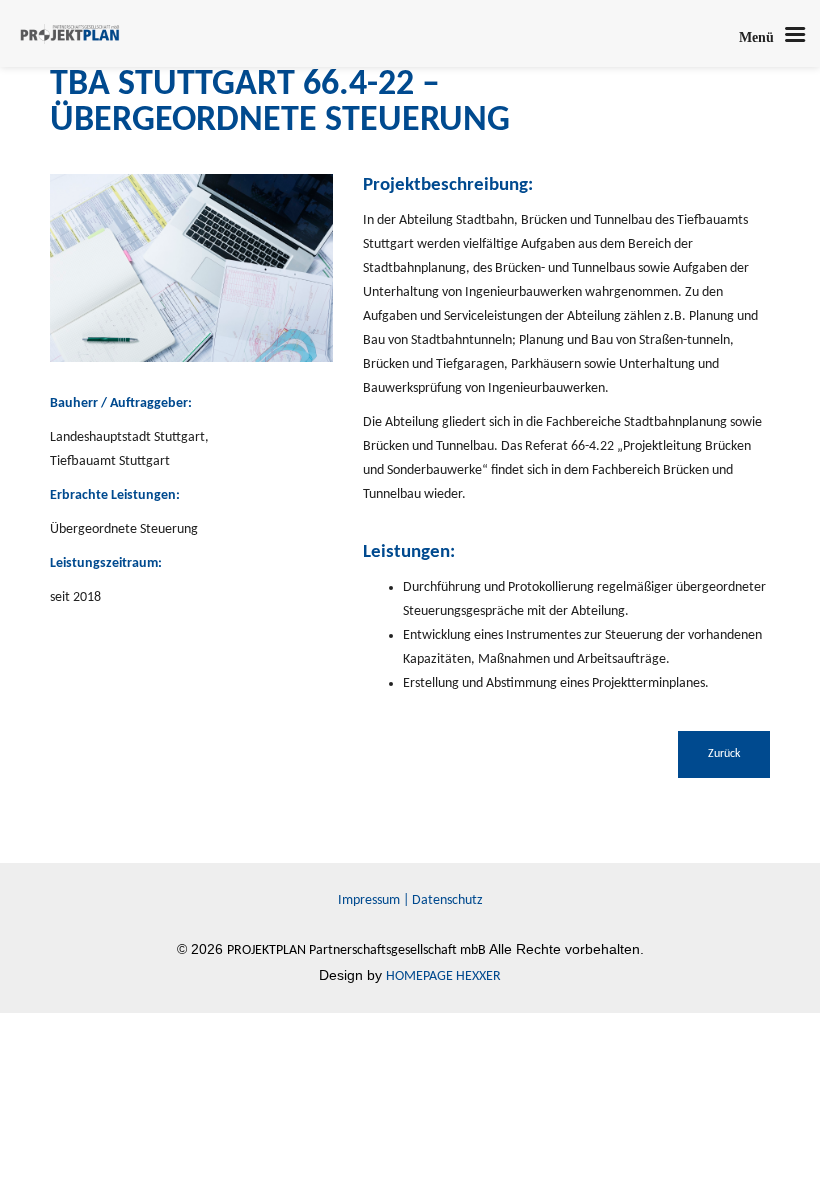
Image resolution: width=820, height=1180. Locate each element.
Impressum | (375, 900)
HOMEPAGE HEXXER (443, 976)
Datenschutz (447, 900)
